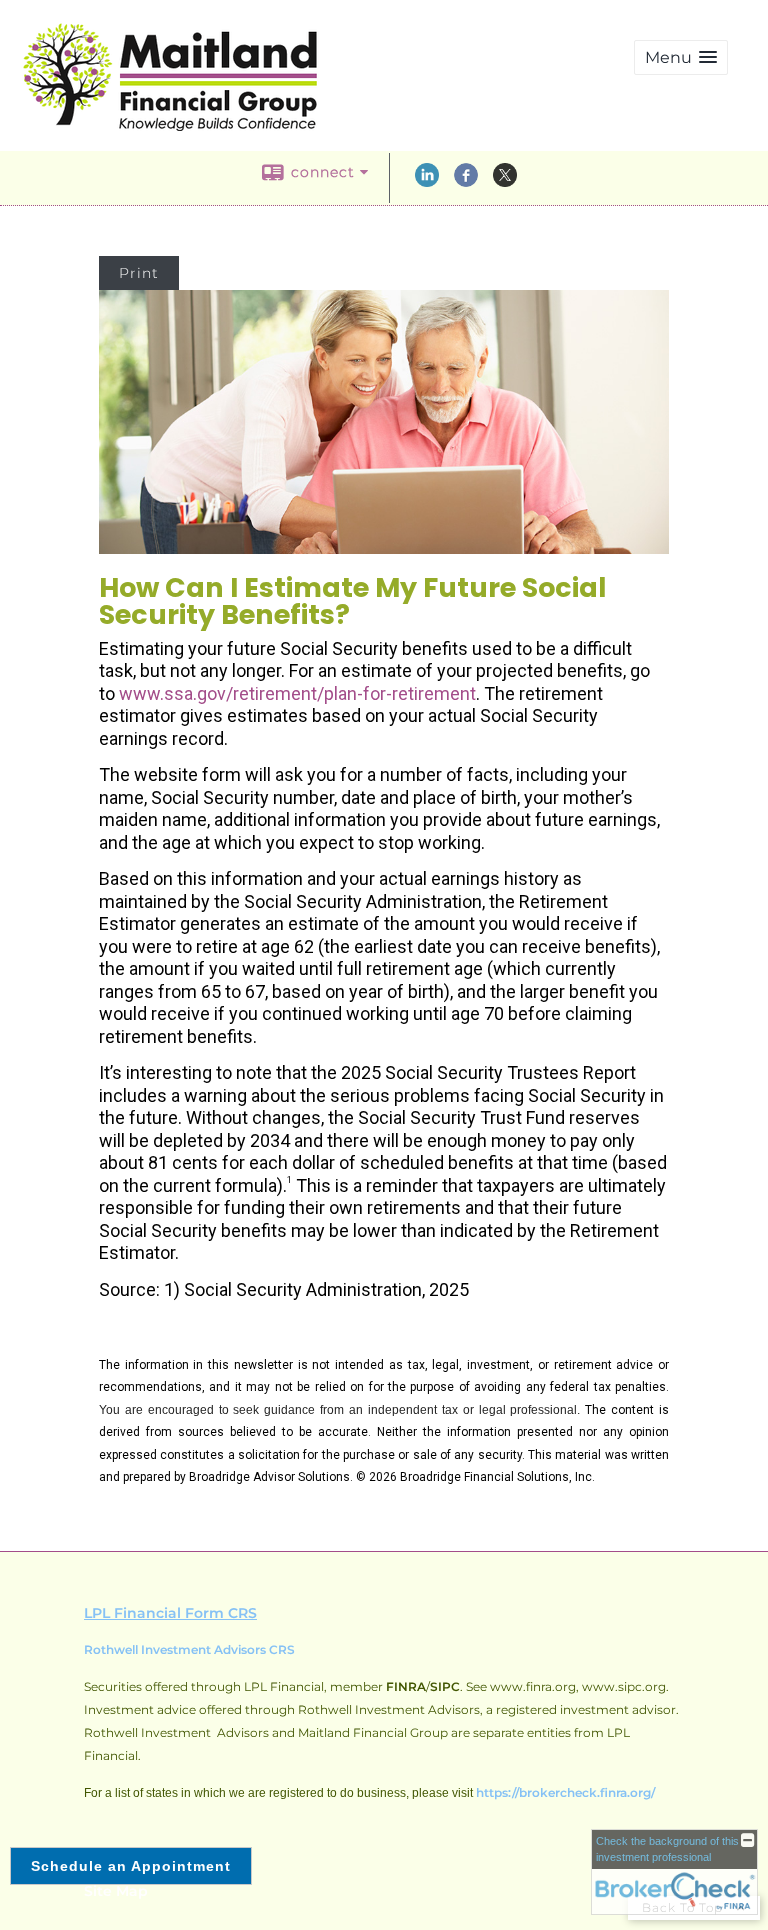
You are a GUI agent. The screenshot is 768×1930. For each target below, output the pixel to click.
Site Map (116, 1891)
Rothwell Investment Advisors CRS (189, 1649)
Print (139, 273)
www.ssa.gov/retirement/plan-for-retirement (297, 693)
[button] (681, 57)
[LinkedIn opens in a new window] (427, 182)
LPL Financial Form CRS (170, 1613)
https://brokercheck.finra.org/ (565, 1792)
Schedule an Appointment (131, 1866)
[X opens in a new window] (505, 182)
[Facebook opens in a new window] (466, 182)
